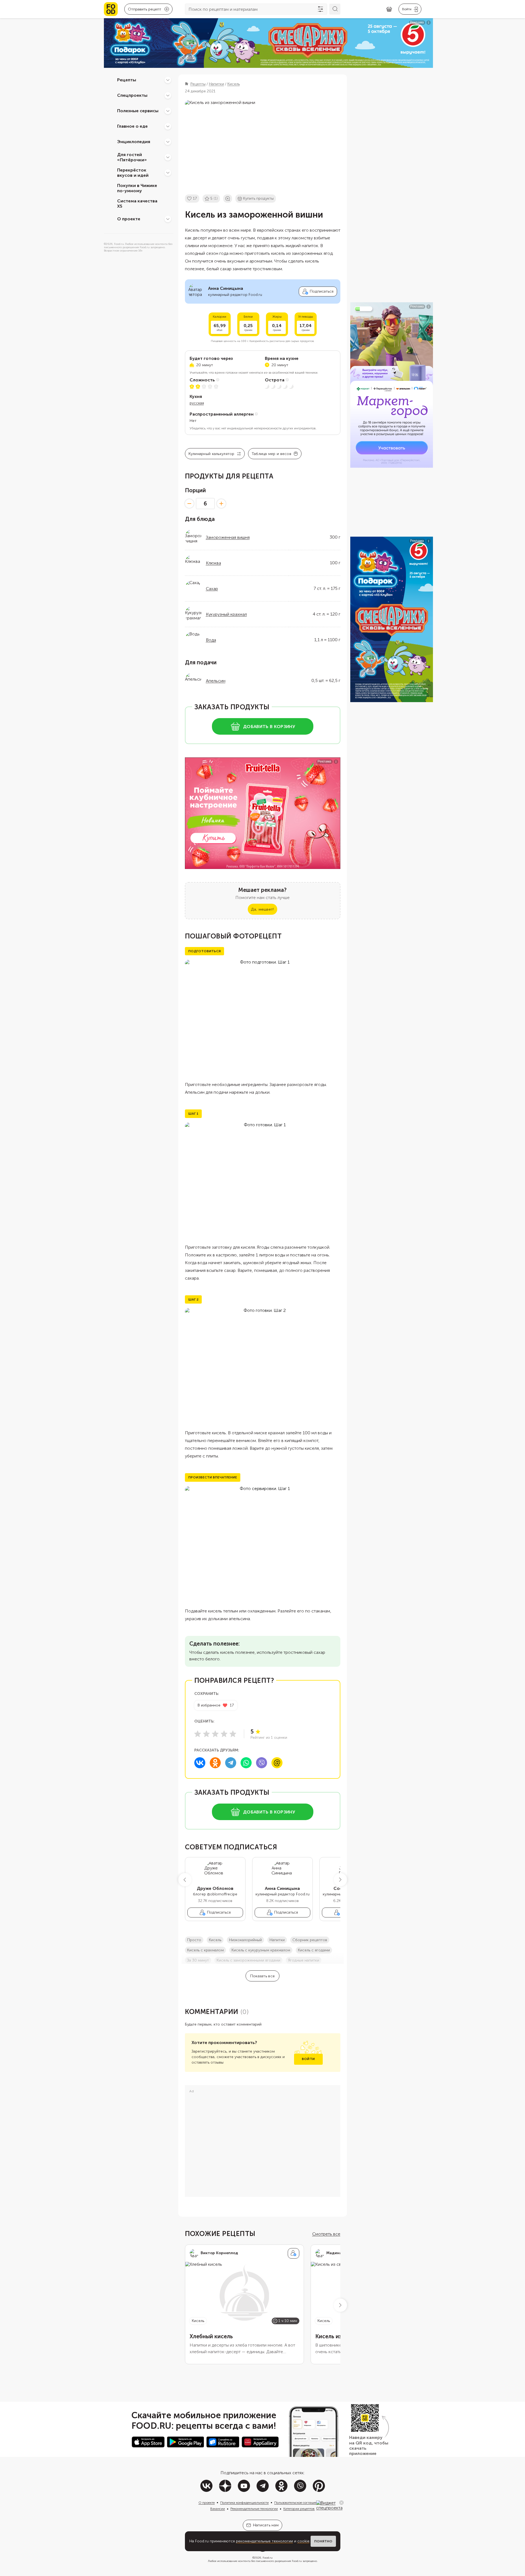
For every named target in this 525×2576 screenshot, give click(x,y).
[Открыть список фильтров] (321, 9)
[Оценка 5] (233, 1734)
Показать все (262, 1976)
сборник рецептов (310, 1940)
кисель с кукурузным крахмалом (261, 1950)
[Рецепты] (168, 80)
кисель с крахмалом (205, 1950)
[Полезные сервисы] (168, 111)
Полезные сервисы (138, 111)
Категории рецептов (299, 2509)
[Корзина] (389, 9)
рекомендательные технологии (264, 2541)
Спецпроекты (132, 95)
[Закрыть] (341, 2503)
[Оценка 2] (206, 1734)
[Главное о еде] (168, 126)
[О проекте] (168, 219)
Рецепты (127, 80)
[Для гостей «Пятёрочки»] (168, 157)
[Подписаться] (294, 2253)
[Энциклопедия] (168, 142)
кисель (215, 1940)
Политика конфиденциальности (244, 2503)
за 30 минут (198, 1960)
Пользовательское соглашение (298, 2503)
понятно (323, 2541)
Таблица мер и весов (271, 454)
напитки (277, 1940)
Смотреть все (326, 2234)
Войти (308, 2059)
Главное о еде (132, 126)
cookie (303, 2541)
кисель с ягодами (314, 1950)
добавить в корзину (269, 727)
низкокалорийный (245, 1940)
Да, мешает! (262, 909)
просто (194, 1940)
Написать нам (266, 2525)
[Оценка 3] (215, 1734)
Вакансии (218, 2509)
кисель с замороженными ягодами (248, 1960)
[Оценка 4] (224, 1734)
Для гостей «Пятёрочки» (132, 157)
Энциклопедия (134, 142)
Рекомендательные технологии (254, 2509)
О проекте (129, 219)
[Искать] (335, 9)
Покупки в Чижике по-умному (137, 188)
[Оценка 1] (198, 1734)
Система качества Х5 (137, 204)
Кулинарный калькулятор (212, 454)
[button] (185, 1880)
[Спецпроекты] (168, 95)
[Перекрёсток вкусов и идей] (168, 173)
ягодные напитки (304, 1960)
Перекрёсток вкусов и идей (133, 173)
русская (197, 403)
